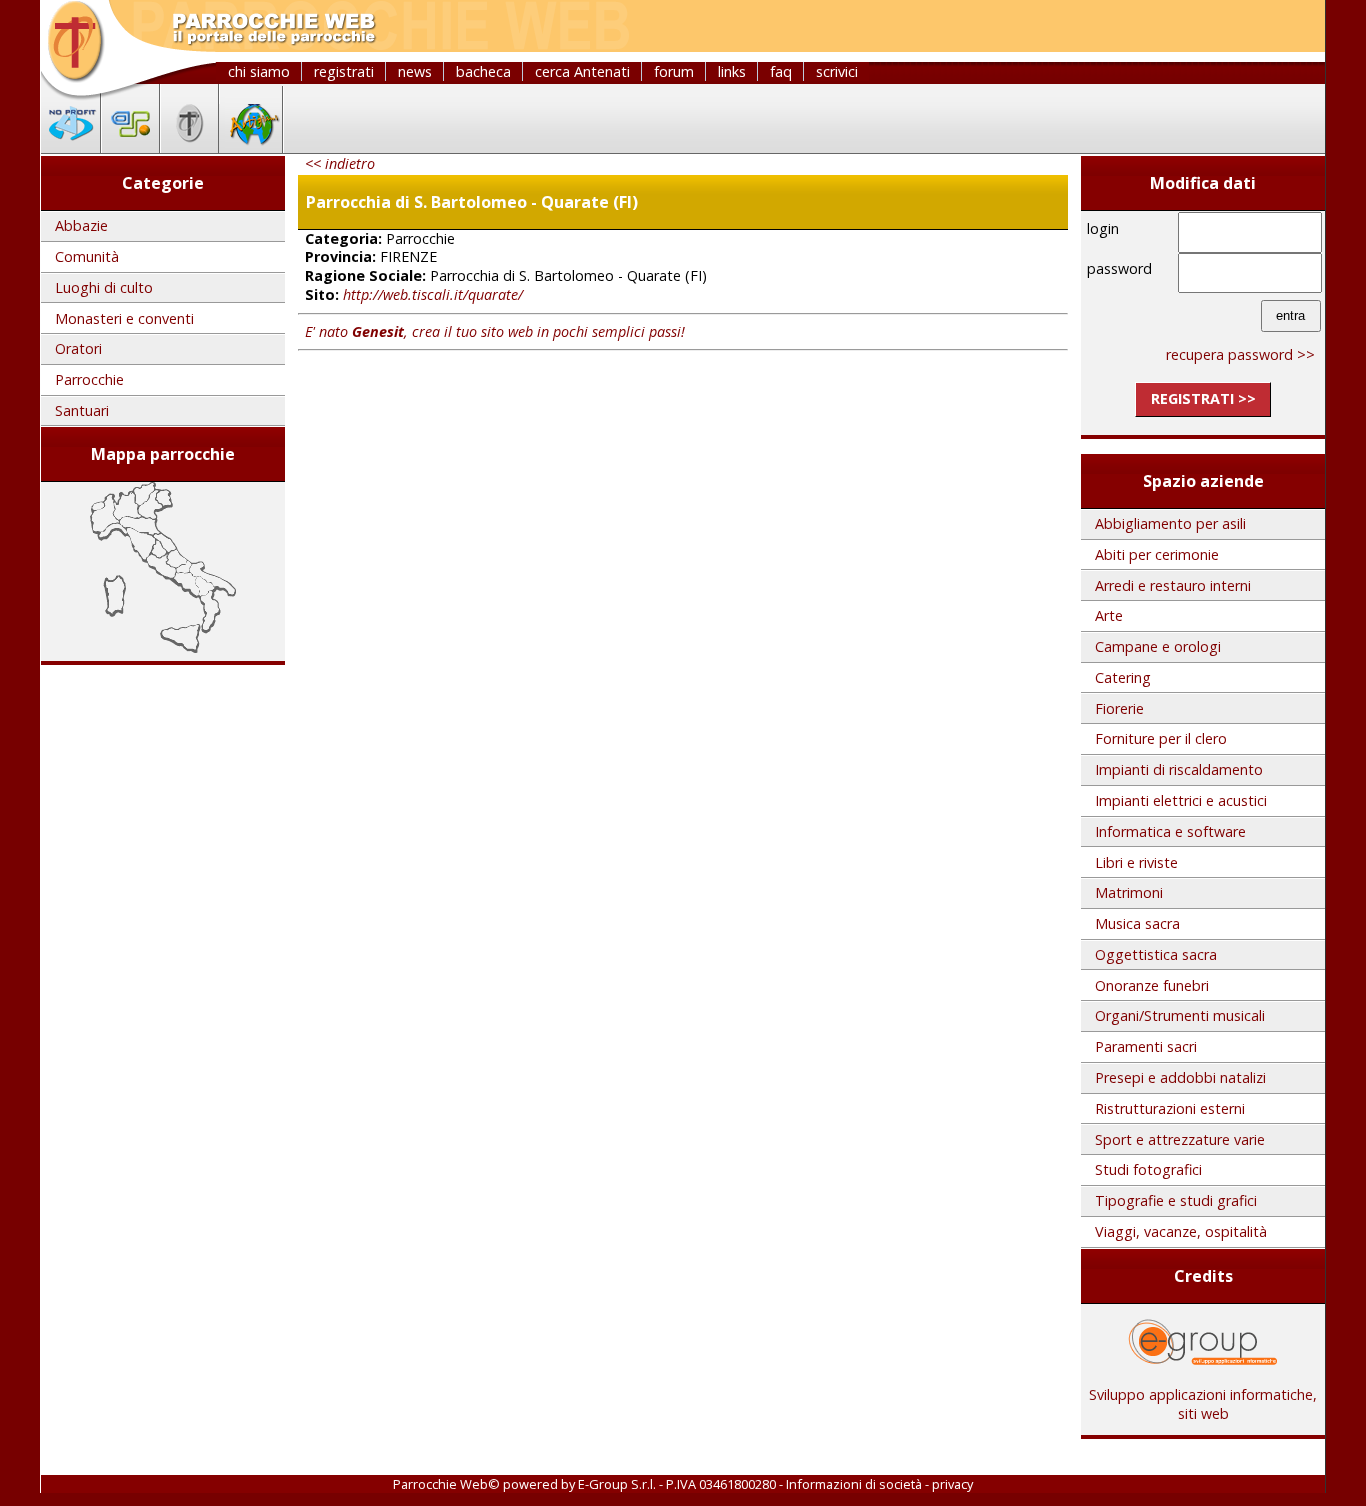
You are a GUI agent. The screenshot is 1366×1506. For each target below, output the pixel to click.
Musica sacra (1137, 923)
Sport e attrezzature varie (1180, 1139)
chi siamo (259, 71)
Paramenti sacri (1146, 1046)
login (1103, 228)
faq (781, 71)
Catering (1123, 677)
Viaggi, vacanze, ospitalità (1181, 1231)
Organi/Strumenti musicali (1180, 1015)
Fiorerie (1119, 708)
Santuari (82, 410)
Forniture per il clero (1161, 738)
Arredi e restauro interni (1173, 585)
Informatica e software (1170, 831)
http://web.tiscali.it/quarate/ (433, 294)
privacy (952, 1484)
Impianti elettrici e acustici (1181, 800)
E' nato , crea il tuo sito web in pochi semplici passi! (495, 331)
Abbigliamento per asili (1170, 523)
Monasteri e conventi (124, 318)
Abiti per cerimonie (1157, 554)
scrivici (837, 71)
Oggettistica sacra (1156, 954)
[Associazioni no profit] (71, 147)
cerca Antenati (582, 71)
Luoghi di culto (104, 287)
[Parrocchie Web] (189, 147)
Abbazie (81, 225)
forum (674, 71)
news (415, 71)
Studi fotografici (1148, 1169)
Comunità (87, 256)
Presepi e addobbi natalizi (1180, 1077)
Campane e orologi (1158, 646)
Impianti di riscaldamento (1179, 769)
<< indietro (340, 163)
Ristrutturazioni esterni (1170, 1108)
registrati (344, 71)
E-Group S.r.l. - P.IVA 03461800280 (677, 1484)
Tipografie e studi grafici (1176, 1200)
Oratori (78, 348)
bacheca (483, 71)
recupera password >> (1240, 354)
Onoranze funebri (1152, 985)
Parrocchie (89, 379)
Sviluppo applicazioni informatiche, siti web (1203, 1404)
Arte (1109, 615)
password (1119, 268)
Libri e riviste (1136, 862)
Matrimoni (1129, 892)
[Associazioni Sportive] (130, 147)
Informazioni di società (854, 1484)
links (732, 71)
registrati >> (1203, 398)
